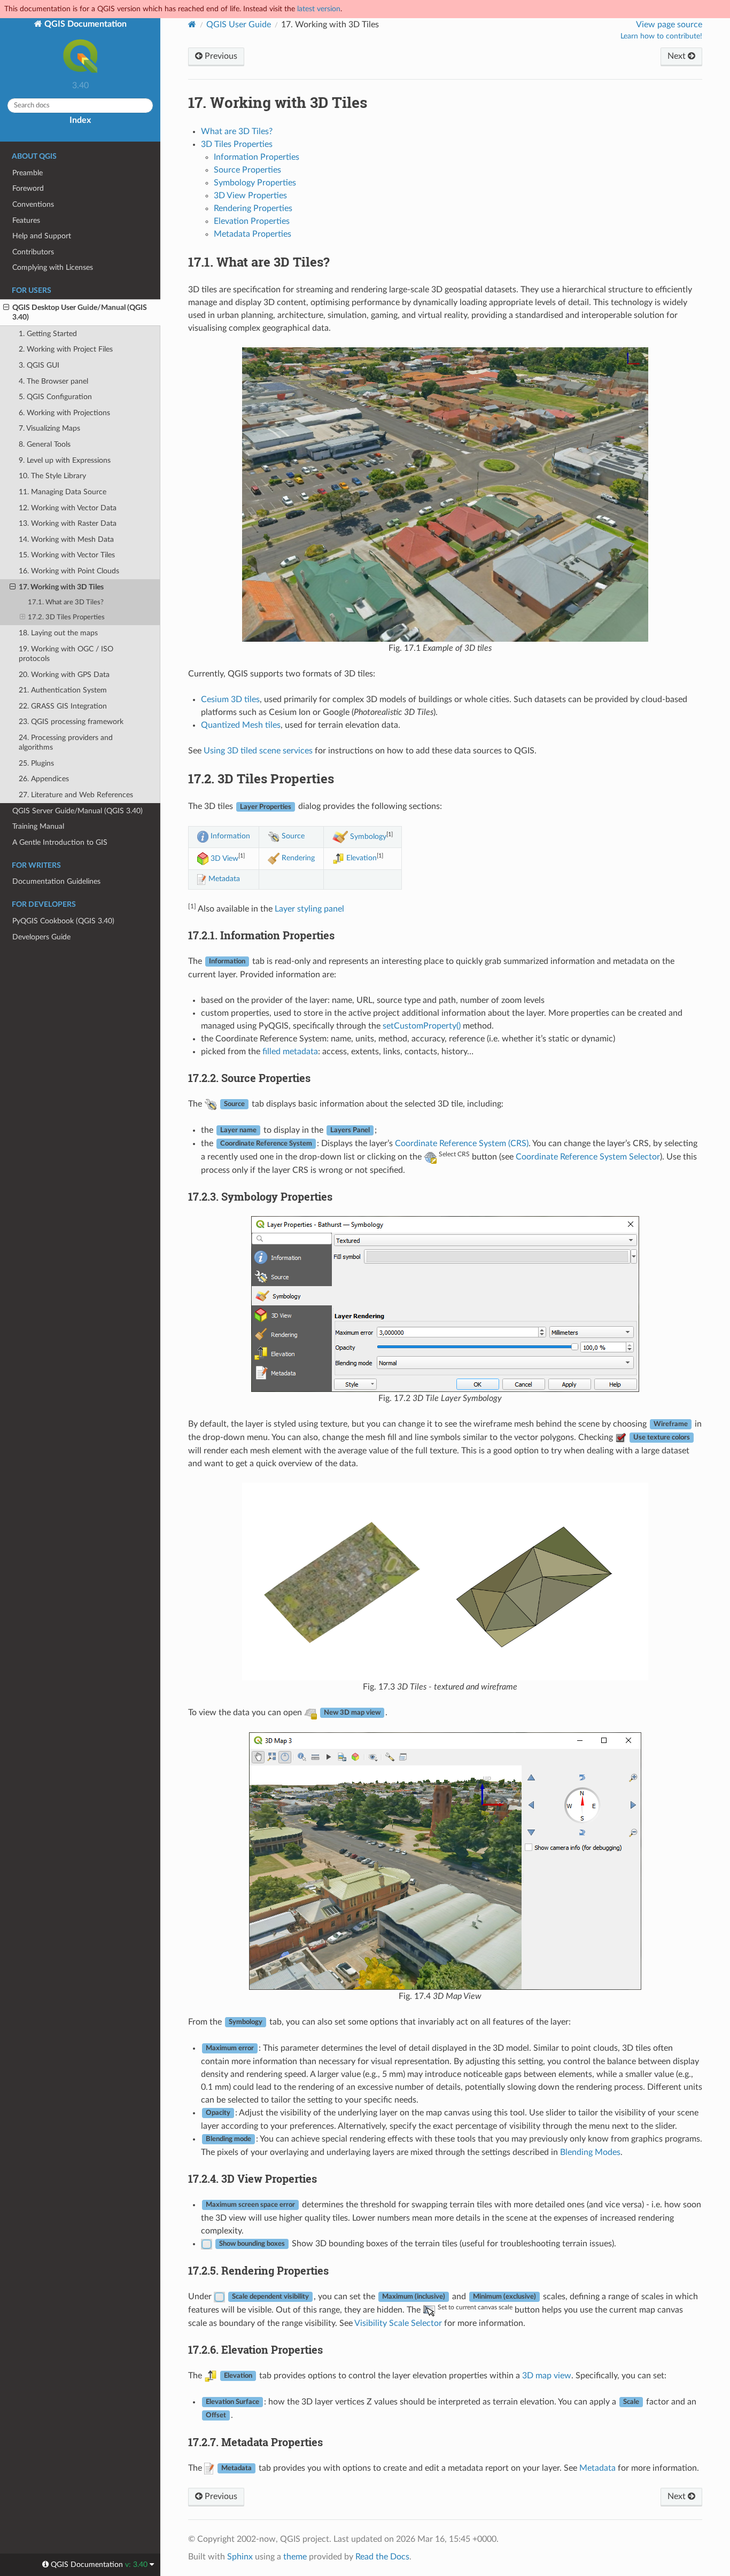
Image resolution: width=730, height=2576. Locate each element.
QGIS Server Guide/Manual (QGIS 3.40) (77, 811)
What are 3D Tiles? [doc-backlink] (259, 262)
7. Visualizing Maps (49, 428)
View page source (669, 25)
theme (295, 2557)
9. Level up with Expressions (65, 460)
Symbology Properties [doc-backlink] (260, 1196)
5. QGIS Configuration (55, 397)
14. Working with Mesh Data (66, 539)
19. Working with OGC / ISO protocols (66, 654)
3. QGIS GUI (39, 365)
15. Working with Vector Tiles (67, 555)
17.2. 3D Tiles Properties (66, 617)
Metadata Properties (253, 234)
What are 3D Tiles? (237, 131)
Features (26, 220)
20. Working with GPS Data (64, 675)
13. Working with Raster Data (68, 523)
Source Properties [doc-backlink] (249, 1078)
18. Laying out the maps (58, 633)
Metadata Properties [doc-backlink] (255, 2442)
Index (80, 120)
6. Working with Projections (64, 413)
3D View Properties (250, 196)
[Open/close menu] (6, 308)
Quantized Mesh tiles (241, 725)
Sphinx (240, 2557)
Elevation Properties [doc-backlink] (255, 2349)
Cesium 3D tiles (230, 699)
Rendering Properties (253, 208)
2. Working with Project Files (66, 349)
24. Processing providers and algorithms (66, 742)
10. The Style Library (52, 476)
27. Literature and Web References (76, 795)
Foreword (28, 188)
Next (678, 56)
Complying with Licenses (53, 267)
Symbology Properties (255, 183)
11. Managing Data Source (63, 492)
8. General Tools (45, 444)
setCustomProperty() (422, 1026)
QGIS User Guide (239, 25)
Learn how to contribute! (661, 36)
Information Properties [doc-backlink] (261, 935)
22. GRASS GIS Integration (63, 706)
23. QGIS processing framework (71, 722)
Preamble (28, 173)
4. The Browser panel (53, 381)
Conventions (33, 204)
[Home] (192, 24)
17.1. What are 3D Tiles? (66, 602)
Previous (220, 56)
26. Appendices (44, 779)
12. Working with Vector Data (68, 508)
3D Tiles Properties (237, 144)
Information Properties (257, 157)
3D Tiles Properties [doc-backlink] (261, 779)
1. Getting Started (48, 334)
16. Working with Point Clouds (69, 571)
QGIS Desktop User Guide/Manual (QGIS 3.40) (80, 312)
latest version (319, 9)
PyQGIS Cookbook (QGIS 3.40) (63, 921)
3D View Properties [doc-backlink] (253, 2178)
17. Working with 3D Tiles (61, 587)
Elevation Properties (252, 221)
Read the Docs (382, 2557)
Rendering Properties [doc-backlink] (258, 2270)
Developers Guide (41, 937)
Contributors (33, 252)
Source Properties (247, 170)
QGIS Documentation (84, 24)
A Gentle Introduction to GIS (60, 842)
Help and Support (42, 236)
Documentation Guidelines (56, 881)
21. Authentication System (63, 690)
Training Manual (38, 826)
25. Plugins (36, 763)
